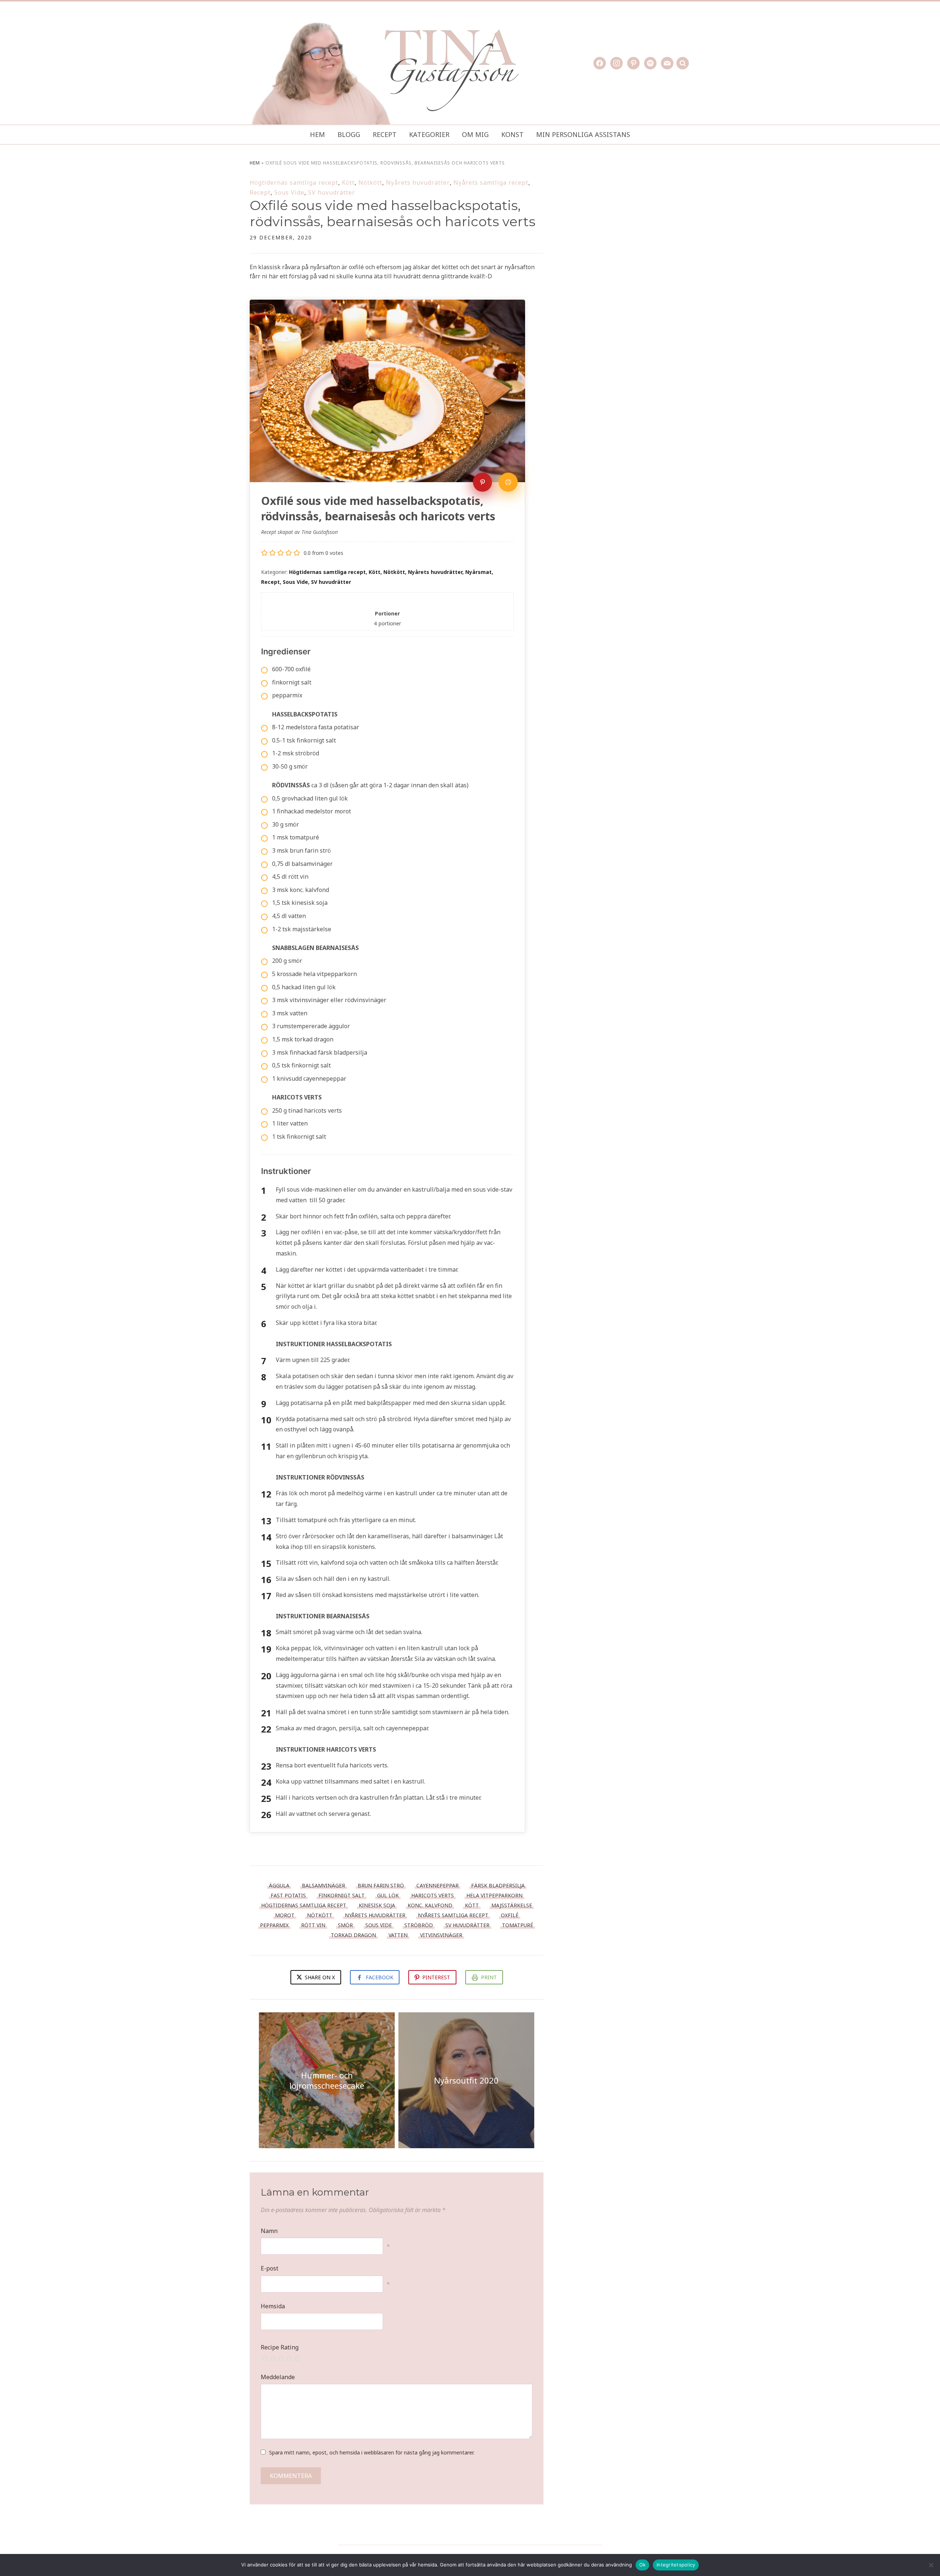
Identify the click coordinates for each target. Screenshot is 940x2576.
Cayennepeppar (438, 1885)
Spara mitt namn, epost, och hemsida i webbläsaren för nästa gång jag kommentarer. (372, 2452)
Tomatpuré (518, 1925)
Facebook (379, 1977)
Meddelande (278, 2377)
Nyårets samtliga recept (491, 183)
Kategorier (429, 134)
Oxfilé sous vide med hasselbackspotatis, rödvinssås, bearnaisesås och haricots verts (393, 213)
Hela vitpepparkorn (494, 1895)
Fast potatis (288, 1895)
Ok (643, 2565)
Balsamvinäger (323, 1885)
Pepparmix (274, 1925)
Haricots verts (433, 1895)
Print (489, 1977)
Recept (385, 134)
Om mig (475, 134)
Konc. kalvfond (430, 1905)
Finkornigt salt (341, 1895)
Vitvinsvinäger (441, 1935)
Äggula (279, 1885)
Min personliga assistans (583, 134)
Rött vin (313, 1925)
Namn (269, 2231)
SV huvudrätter (332, 192)
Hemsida (273, 2306)
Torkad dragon (353, 1935)
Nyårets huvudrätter (418, 183)
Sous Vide (289, 192)
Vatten (398, 1935)
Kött (348, 183)
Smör (345, 1925)
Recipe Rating (280, 2347)
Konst (512, 134)
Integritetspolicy (676, 2565)
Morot (285, 1915)
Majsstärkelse (512, 1905)
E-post (270, 2268)
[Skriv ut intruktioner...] (508, 482)
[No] (931, 2565)
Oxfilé (510, 1915)
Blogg (349, 134)
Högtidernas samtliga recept (294, 183)
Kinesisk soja (377, 1905)
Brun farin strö (381, 1885)
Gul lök (388, 1895)
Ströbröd (419, 1925)
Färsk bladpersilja (498, 1885)
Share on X (319, 1977)
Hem (317, 134)
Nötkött (370, 183)
